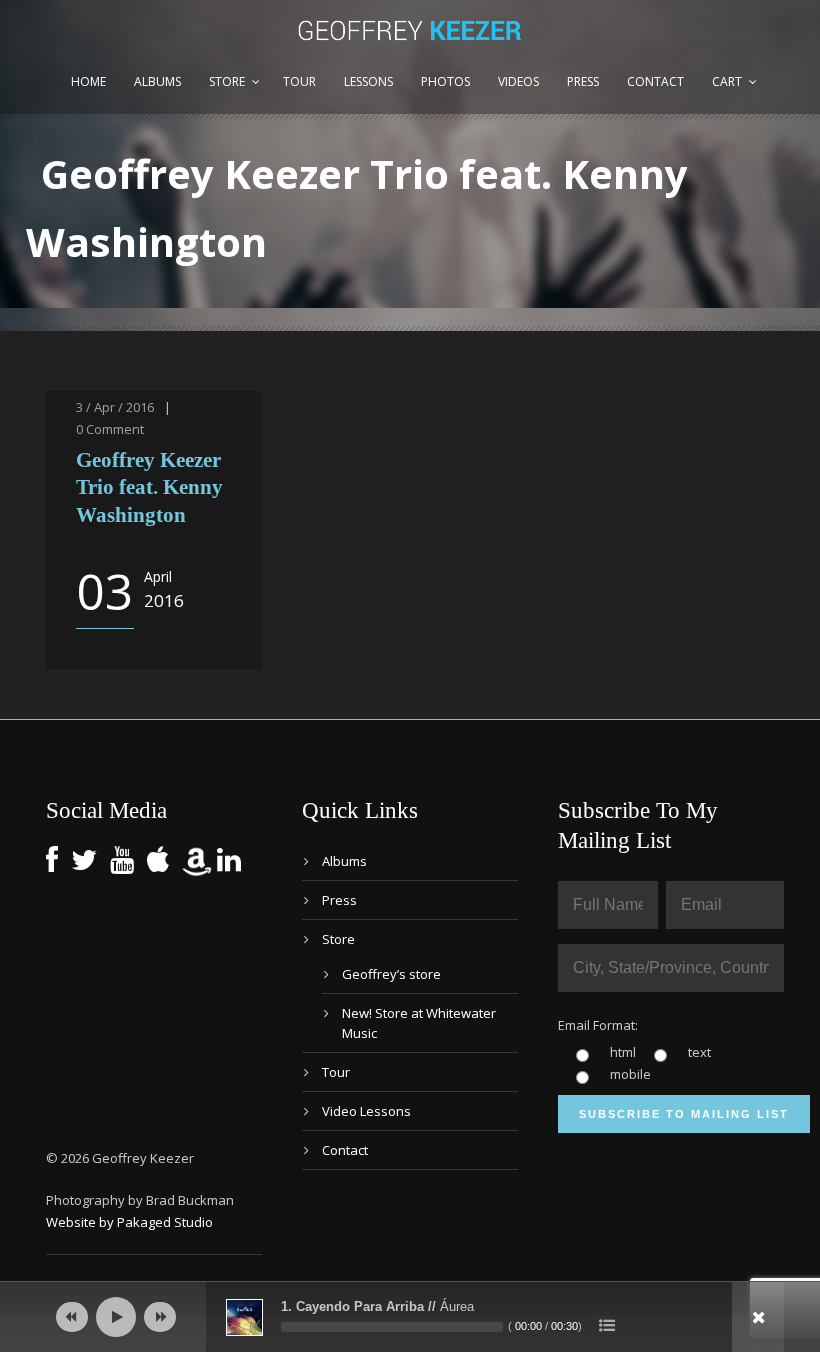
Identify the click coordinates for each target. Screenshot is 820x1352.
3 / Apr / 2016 (115, 407)
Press (583, 81)
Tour (299, 81)
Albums (157, 81)
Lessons (368, 81)
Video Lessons (366, 1111)
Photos (445, 81)
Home (88, 81)
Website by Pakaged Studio (129, 1222)
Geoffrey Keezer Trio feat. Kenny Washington (149, 487)
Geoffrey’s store (391, 974)
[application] (410, 1317)
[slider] (392, 1327)
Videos (518, 81)
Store (227, 81)
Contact (655, 81)
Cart (727, 81)
